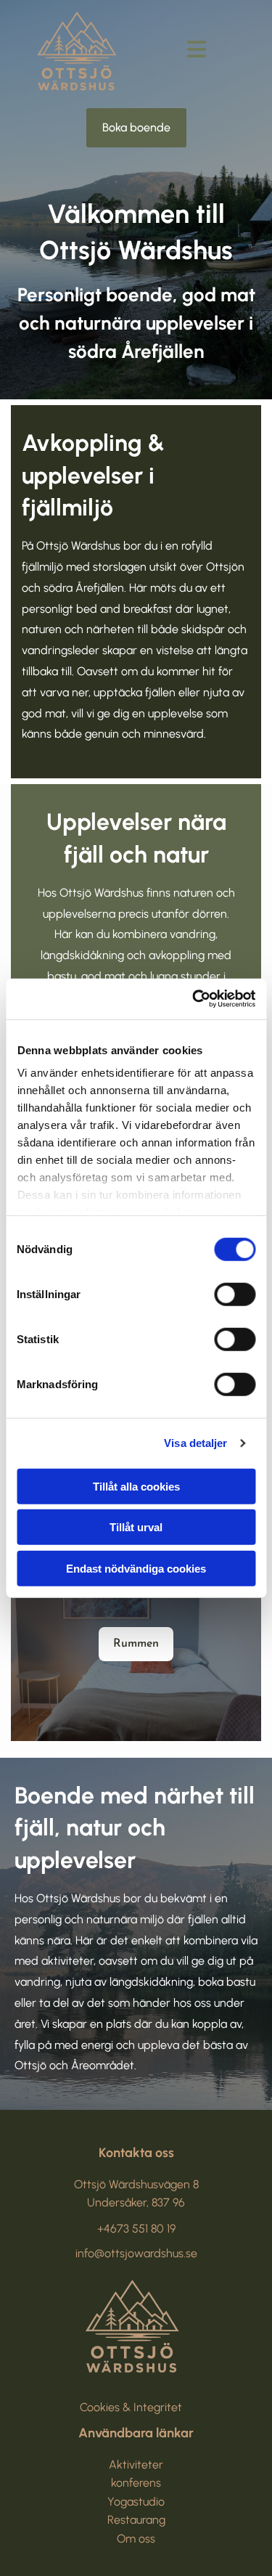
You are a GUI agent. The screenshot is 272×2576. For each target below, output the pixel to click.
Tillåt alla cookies (136, 1486)
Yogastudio (136, 2502)
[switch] (235, 1294)
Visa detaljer (195, 1443)
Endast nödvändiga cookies (136, 1568)
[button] (136, 128)
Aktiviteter (136, 2465)
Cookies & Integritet (131, 2407)
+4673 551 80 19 (136, 2229)
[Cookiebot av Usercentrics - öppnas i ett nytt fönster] (194, 999)
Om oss (136, 2539)
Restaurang (136, 2520)
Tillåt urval (136, 1527)
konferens (136, 2483)
